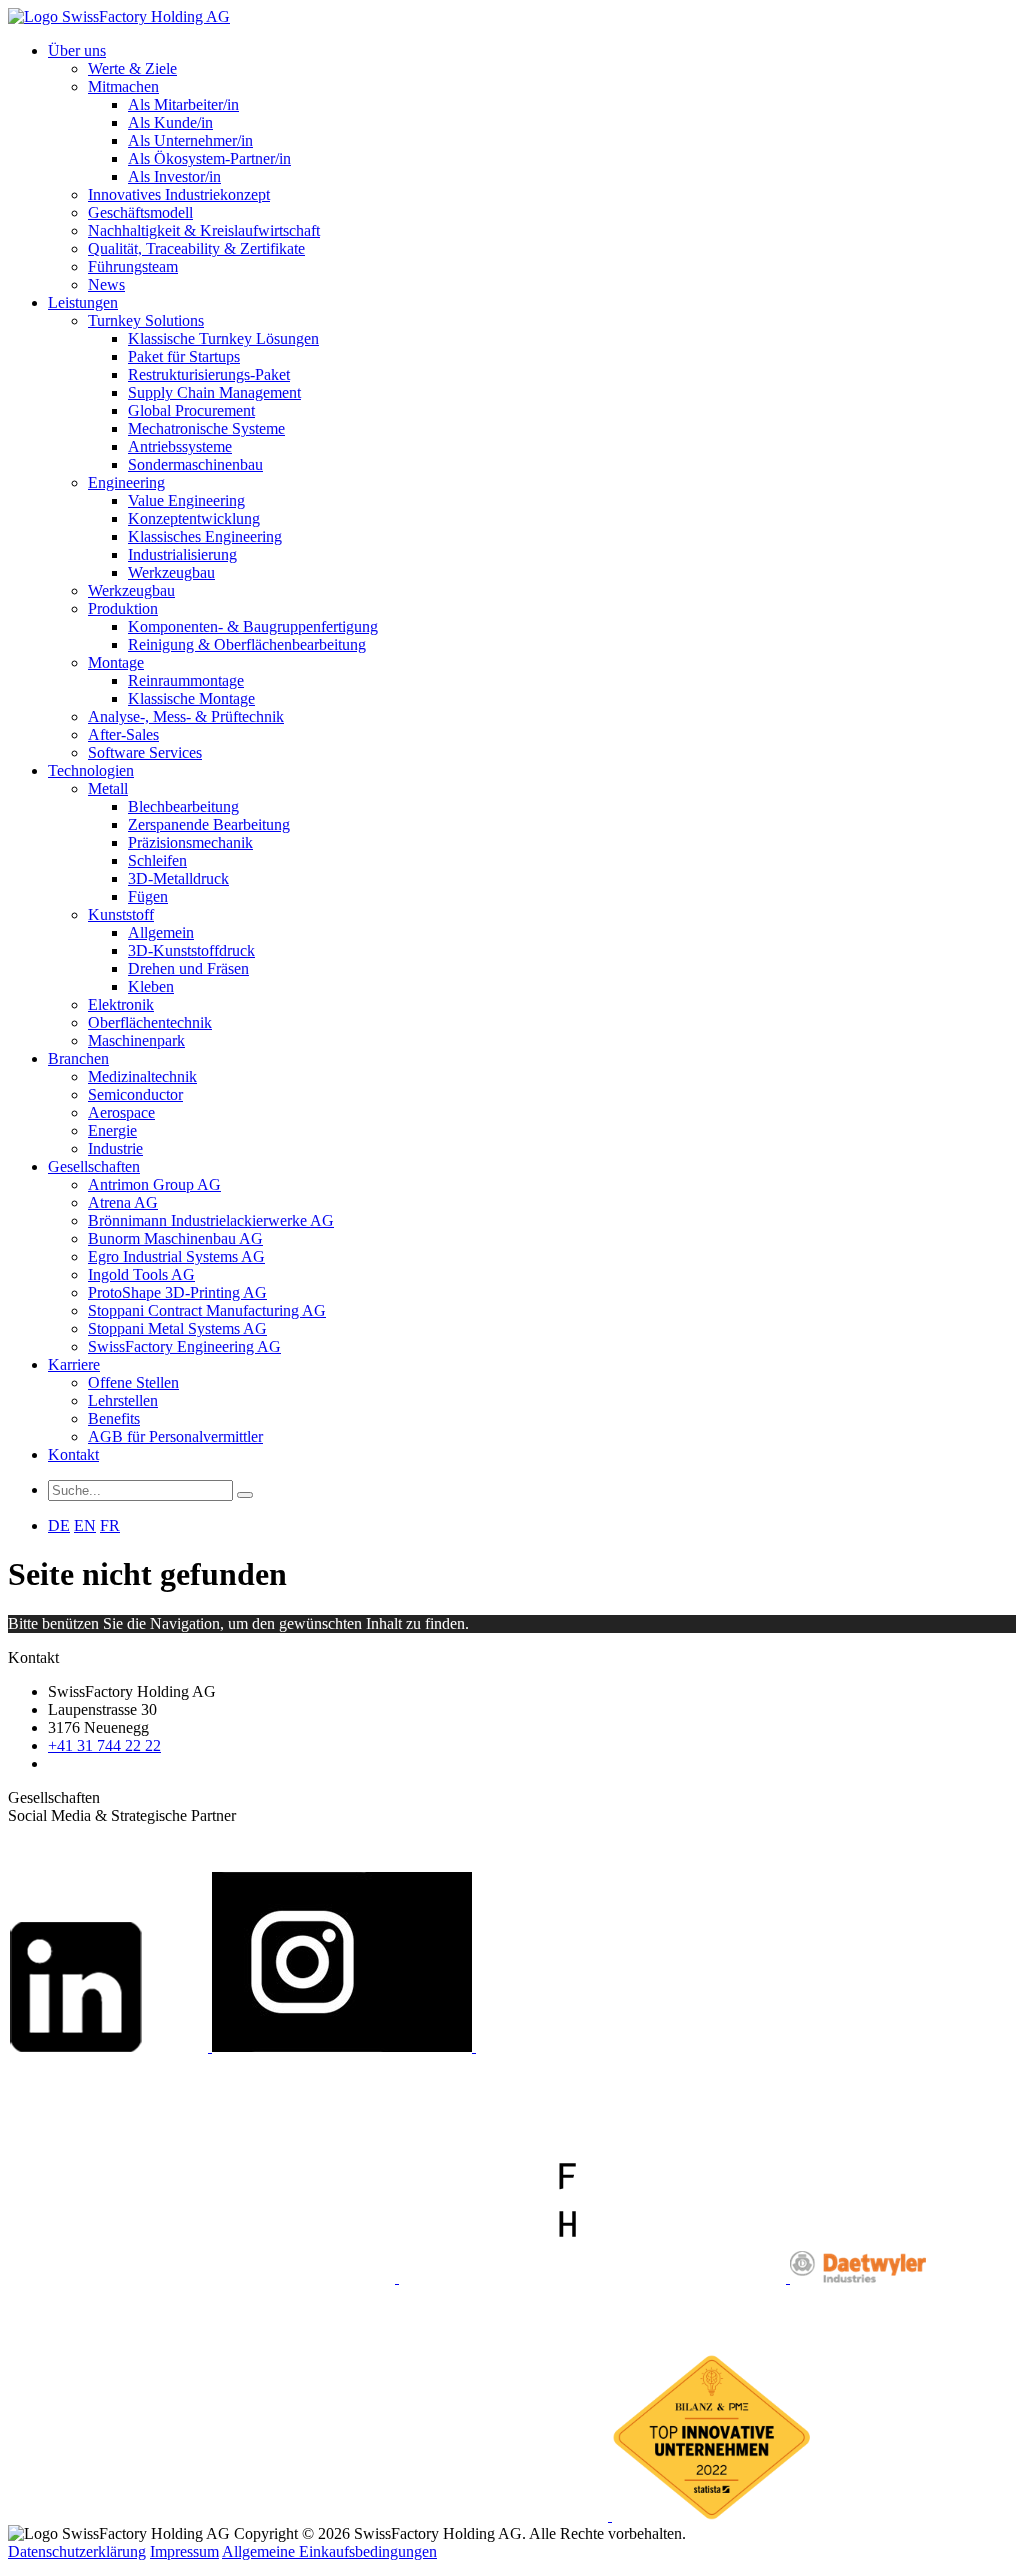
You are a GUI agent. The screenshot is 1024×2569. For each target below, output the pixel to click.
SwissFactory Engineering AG (184, 1346)
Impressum (184, 2551)
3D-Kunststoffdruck (191, 950)
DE (59, 1525)
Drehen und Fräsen (188, 968)
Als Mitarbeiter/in (183, 104)
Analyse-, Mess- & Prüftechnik (186, 716)
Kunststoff (121, 914)
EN (85, 1525)
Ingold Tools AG (141, 1274)
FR (110, 1525)
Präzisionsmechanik (190, 842)
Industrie (115, 1148)
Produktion (123, 608)
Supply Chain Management (214, 392)
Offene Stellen (133, 1382)
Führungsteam (133, 266)
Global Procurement (191, 410)
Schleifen (157, 860)
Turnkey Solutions (146, 320)
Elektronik (121, 1004)
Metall (108, 788)
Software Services (145, 752)
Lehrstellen (123, 1400)
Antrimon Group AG (154, 1184)
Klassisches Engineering (205, 536)
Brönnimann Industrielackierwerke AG (211, 1220)
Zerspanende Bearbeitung (209, 824)
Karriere (74, 1364)
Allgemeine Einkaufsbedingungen (329, 2551)
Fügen (148, 896)
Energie (112, 1130)
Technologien (91, 770)
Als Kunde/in (170, 122)
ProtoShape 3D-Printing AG (177, 1292)
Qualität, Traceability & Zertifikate (196, 248)
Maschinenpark (136, 1040)
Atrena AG (123, 1202)
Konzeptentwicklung (194, 518)
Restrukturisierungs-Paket (209, 374)
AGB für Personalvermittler (175, 1436)
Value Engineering (186, 500)
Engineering (126, 482)
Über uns (77, 50)
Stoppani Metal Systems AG (177, 1328)
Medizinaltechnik (142, 1076)
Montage (116, 662)
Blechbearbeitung (183, 806)
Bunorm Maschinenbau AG (175, 1238)
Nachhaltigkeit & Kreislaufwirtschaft (204, 230)
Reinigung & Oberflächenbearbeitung (247, 644)
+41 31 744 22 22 (104, 1745)
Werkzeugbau (171, 572)
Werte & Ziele (132, 68)
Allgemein (161, 932)
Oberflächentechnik (150, 1022)
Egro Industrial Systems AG (176, 1256)
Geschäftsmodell (140, 212)
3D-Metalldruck (178, 878)
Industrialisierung (182, 554)
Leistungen (83, 302)
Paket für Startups (184, 356)
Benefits (114, 1418)
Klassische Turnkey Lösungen (223, 338)
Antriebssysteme (180, 446)
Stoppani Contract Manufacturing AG (207, 1310)
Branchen (78, 1058)
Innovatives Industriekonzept (179, 194)
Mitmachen (123, 86)
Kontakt (73, 1454)
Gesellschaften (94, 1166)
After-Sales (123, 734)
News (106, 284)
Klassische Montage (191, 698)
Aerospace (121, 1112)
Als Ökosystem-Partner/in (209, 158)
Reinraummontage (186, 680)
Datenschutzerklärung (77, 2551)
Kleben (151, 986)
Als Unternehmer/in (190, 140)
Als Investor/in (174, 176)
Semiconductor (135, 1094)
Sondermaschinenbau (195, 464)
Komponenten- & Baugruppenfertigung (253, 626)
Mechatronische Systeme (206, 428)
